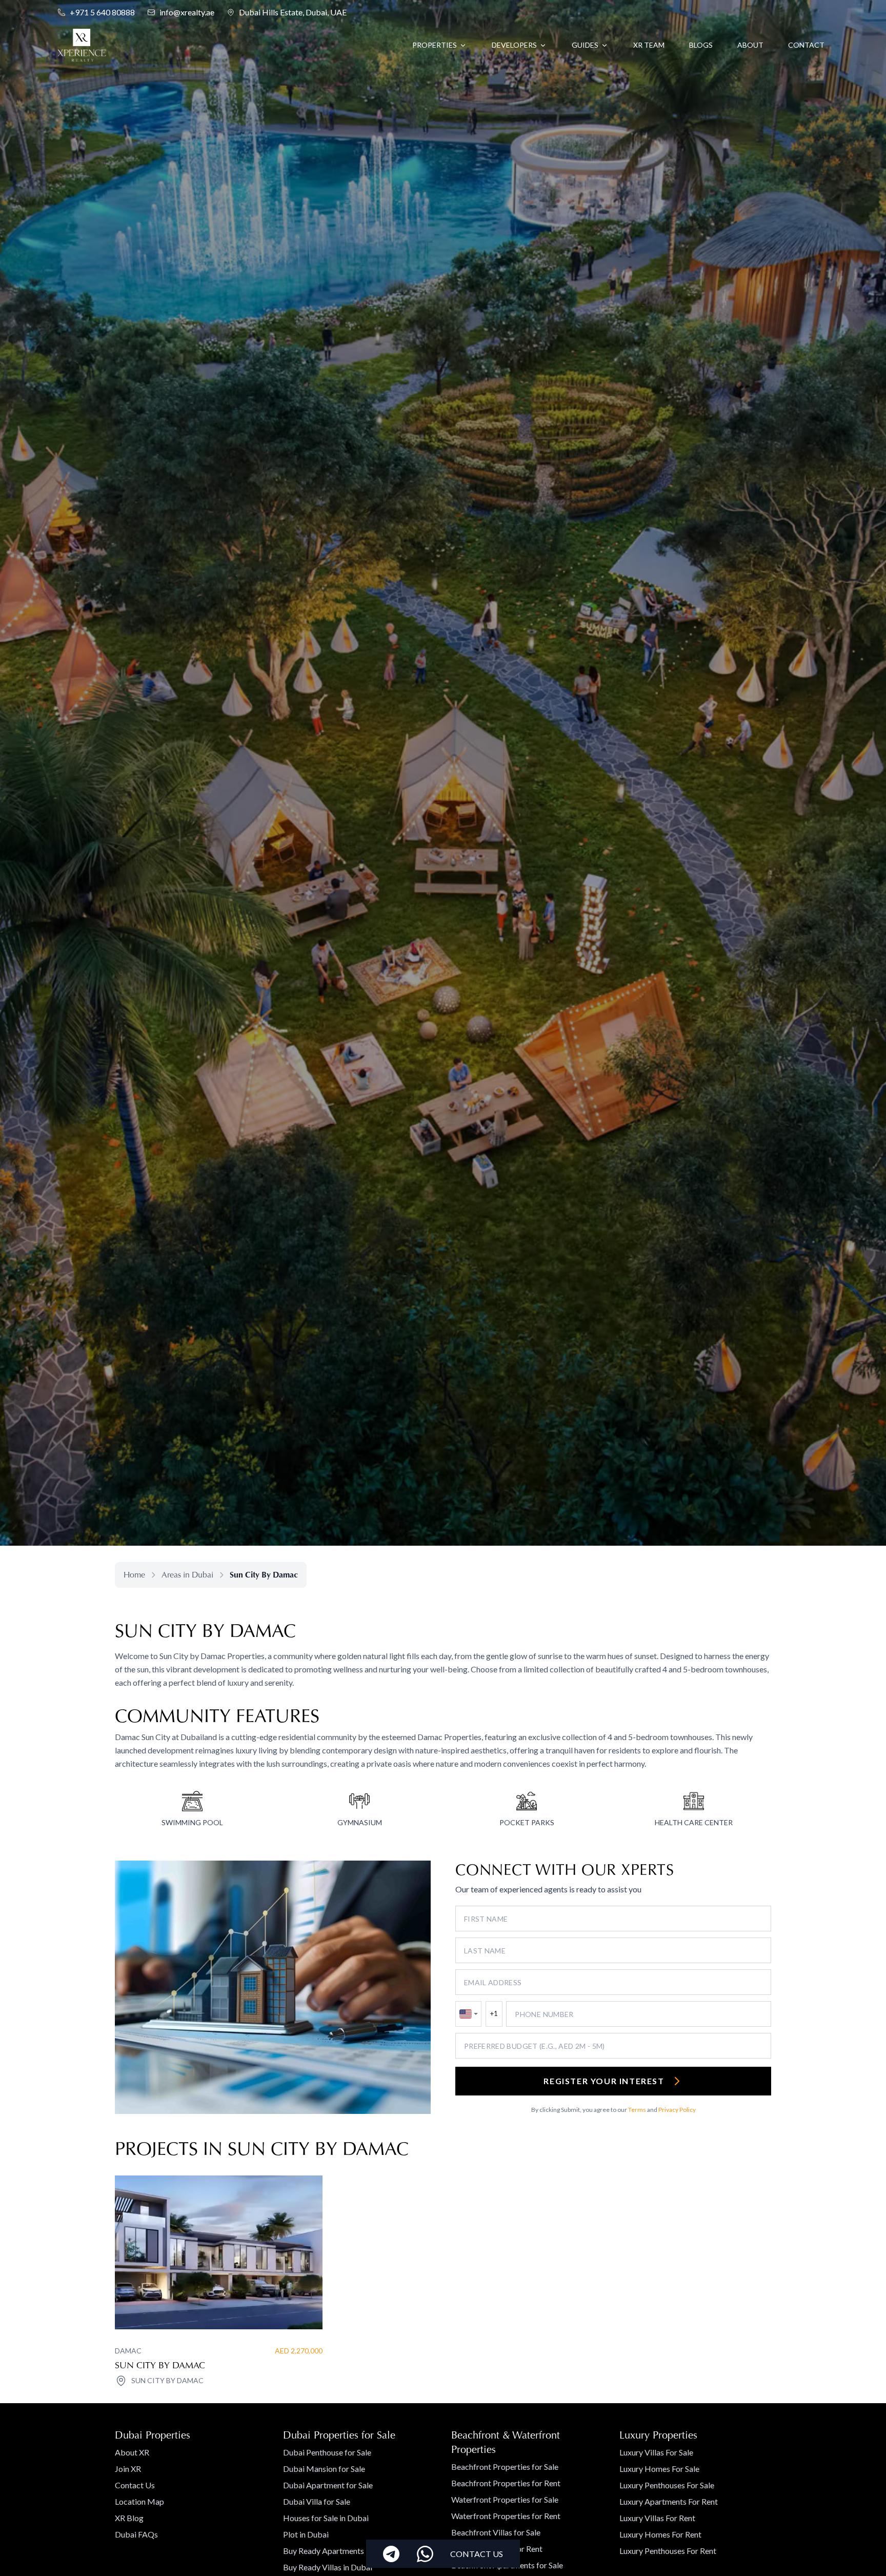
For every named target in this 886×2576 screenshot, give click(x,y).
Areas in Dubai (187, 1575)
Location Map (139, 2501)
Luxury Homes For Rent (660, 2534)
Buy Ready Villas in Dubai (328, 2567)
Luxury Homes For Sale (659, 2469)
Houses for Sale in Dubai (326, 2518)
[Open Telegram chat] (391, 2554)
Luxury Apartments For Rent (669, 2501)
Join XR (128, 2469)
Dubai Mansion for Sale (324, 2469)
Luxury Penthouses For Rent (668, 2551)
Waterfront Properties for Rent (506, 2516)
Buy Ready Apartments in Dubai (339, 2551)
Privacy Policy (677, 2110)
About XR (132, 2452)
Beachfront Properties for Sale (505, 2467)
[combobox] (468, 2014)
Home (134, 1575)
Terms (637, 2110)
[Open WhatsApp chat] (425, 2554)
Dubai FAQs (136, 2534)
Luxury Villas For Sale (656, 2452)
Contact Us (135, 2485)
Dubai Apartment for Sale (328, 2485)
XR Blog (129, 2518)
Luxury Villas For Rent (657, 2518)
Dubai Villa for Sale (317, 2501)
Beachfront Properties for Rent (506, 2483)
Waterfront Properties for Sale (505, 2499)
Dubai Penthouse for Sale (327, 2452)
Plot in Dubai (306, 2534)
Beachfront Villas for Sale (496, 2532)
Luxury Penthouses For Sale (667, 2485)
